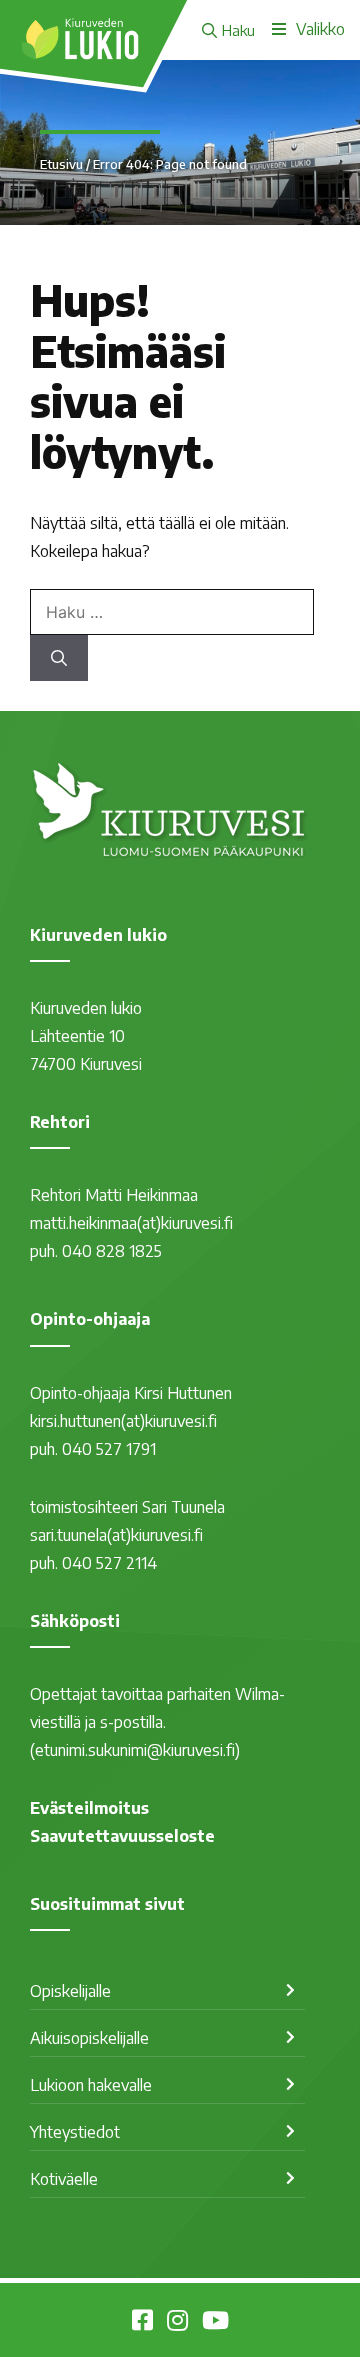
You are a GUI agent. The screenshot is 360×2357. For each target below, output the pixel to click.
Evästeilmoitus (89, 1808)
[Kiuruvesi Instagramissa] (177, 2323)
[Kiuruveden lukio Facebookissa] (142, 2323)
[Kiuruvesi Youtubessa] (215, 2323)
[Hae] (59, 658)
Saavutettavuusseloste (122, 1836)
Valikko (320, 29)
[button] (228, 30)
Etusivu (61, 164)
